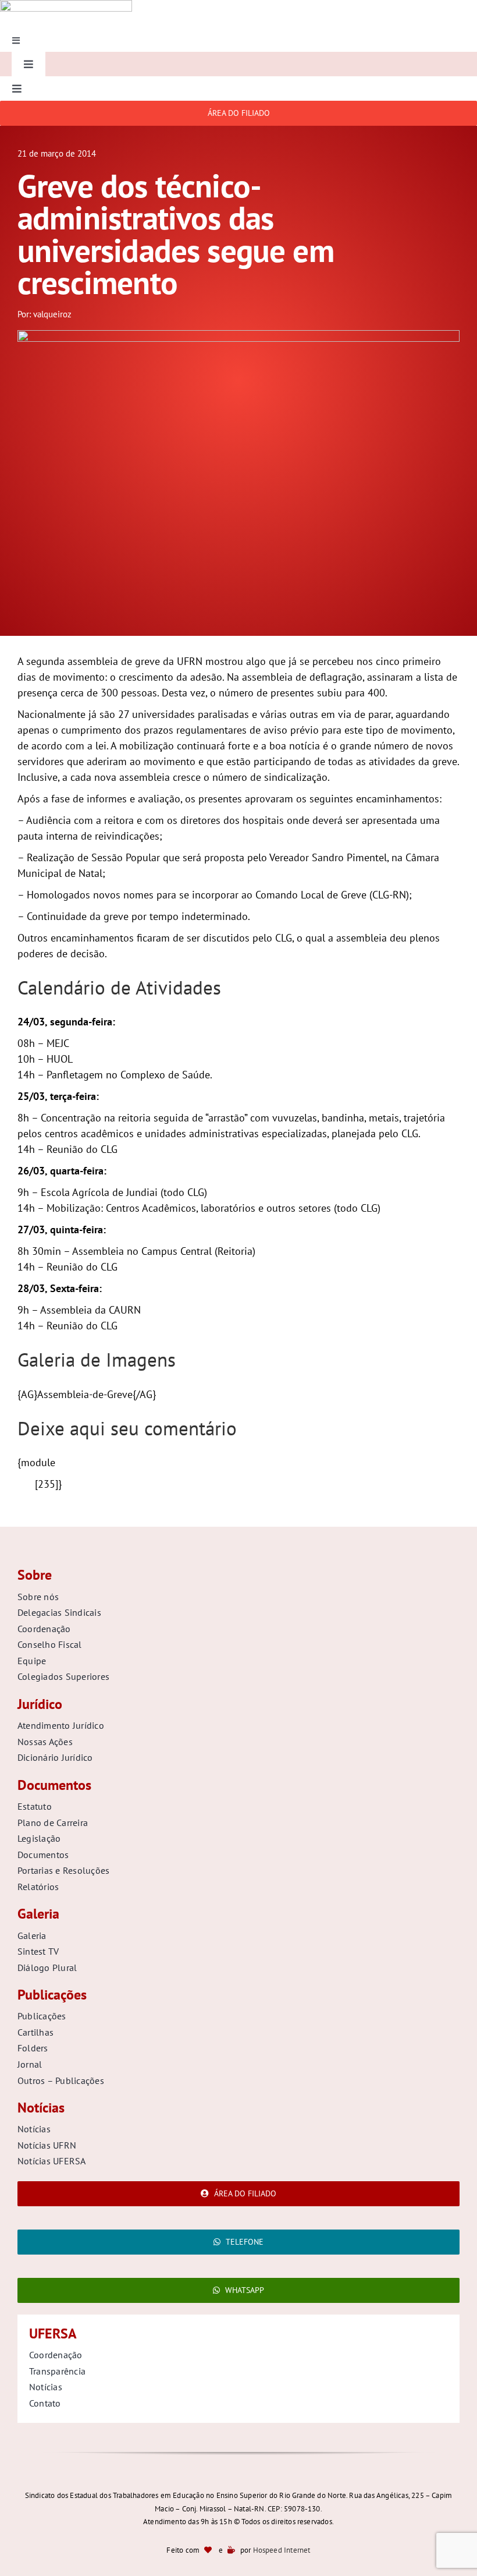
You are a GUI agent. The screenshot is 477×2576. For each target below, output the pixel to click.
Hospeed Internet (282, 2550)
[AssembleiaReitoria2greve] (238, 335)
